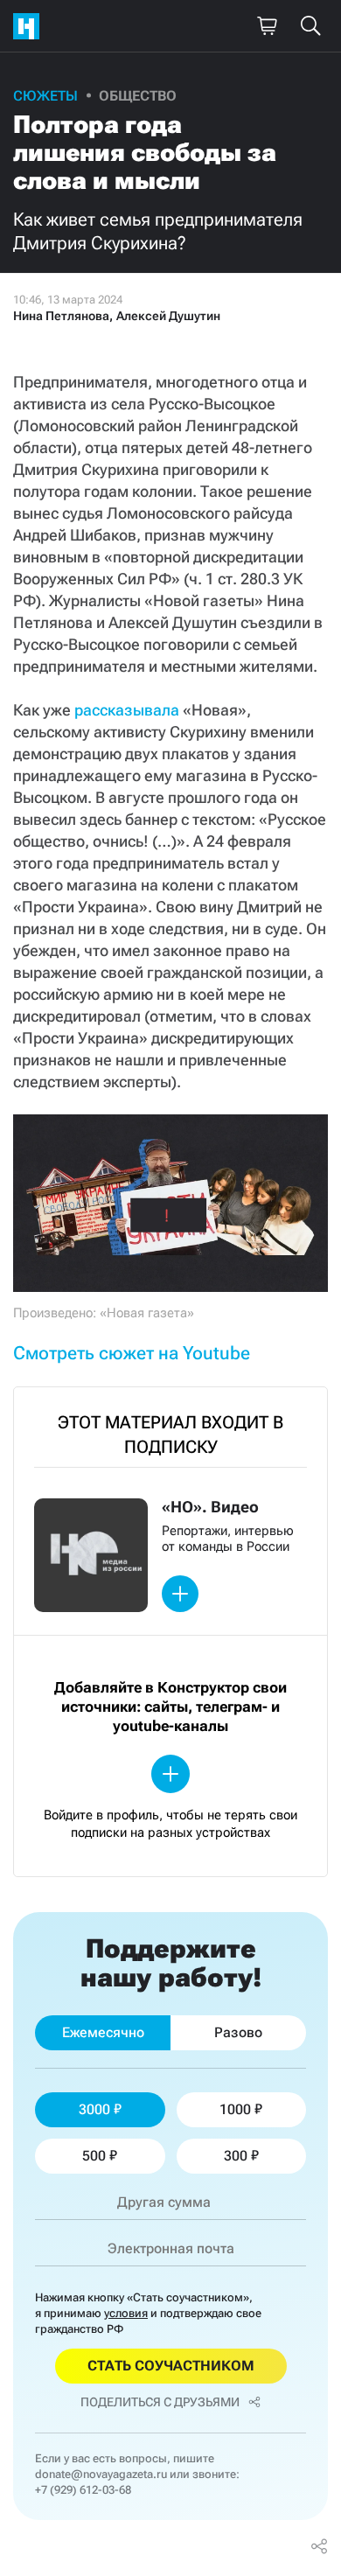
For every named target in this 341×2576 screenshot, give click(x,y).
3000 (94, 2109)
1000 (235, 2109)
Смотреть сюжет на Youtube (132, 1353)
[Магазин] (267, 26)
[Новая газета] (31, 26)
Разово (238, 2032)
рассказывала (127, 710)
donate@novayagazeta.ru (101, 2474)
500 (94, 2156)
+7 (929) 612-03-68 (83, 2490)
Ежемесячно (103, 2032)
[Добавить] (180, 1594)
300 (236, 2156)
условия (126, 2313)
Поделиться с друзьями (160, 2402)
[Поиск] (310, 26)
